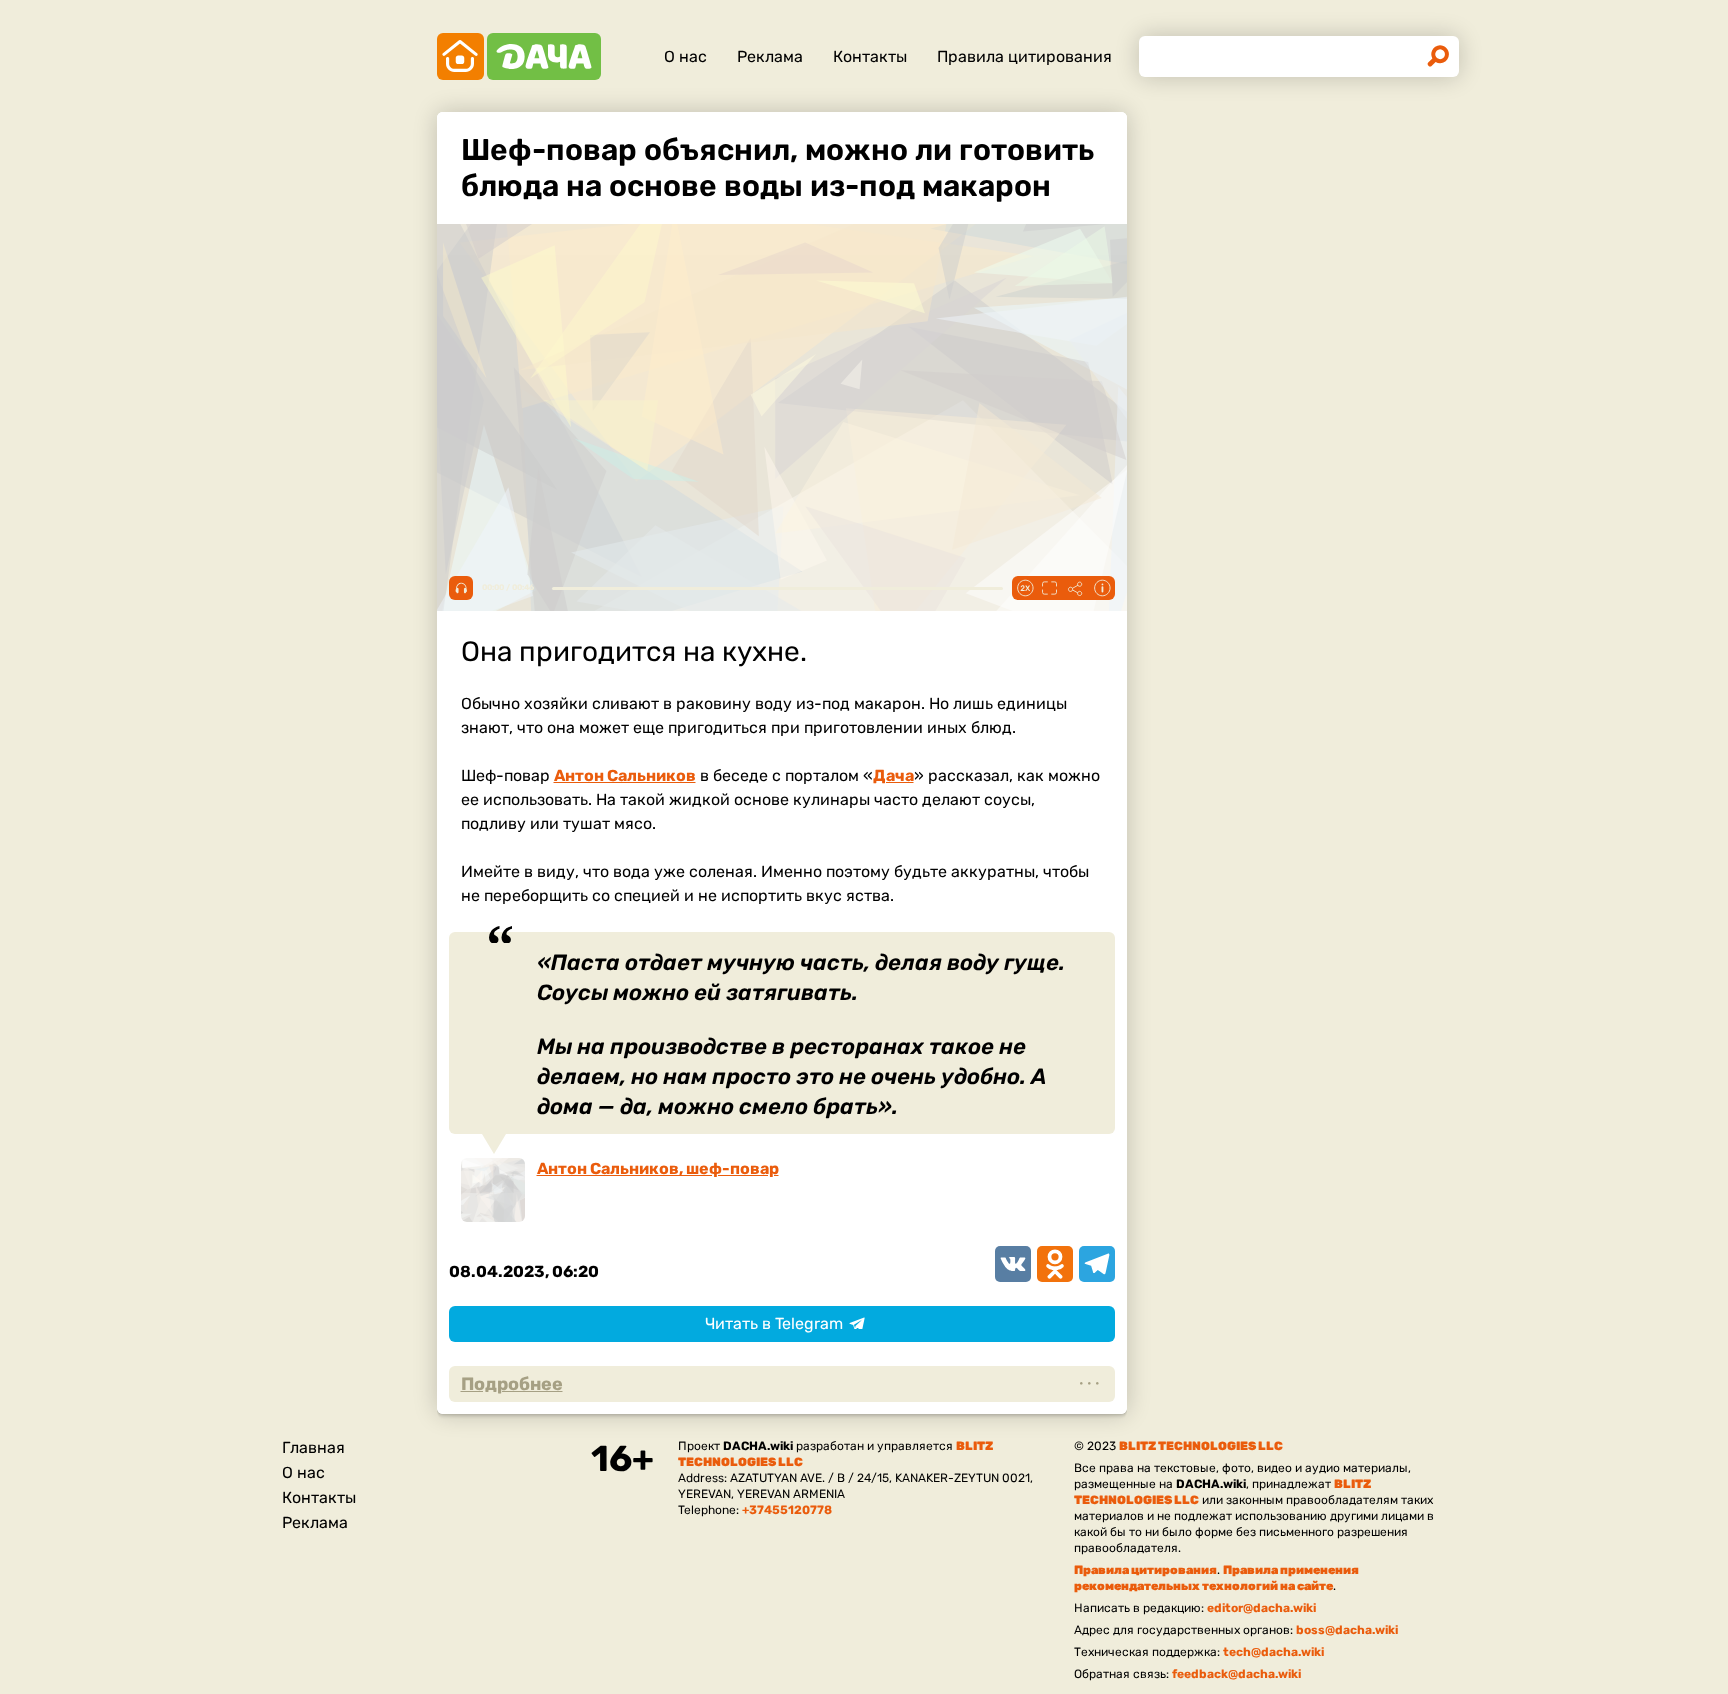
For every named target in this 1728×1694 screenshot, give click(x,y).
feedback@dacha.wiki (1236, 1674)
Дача (893, 775)
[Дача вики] (519, 56)
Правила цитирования (1024, 56)
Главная (313, 1447)
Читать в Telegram (774, 1323)
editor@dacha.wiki (1261, 1608)
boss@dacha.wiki (1347, 1630)
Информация (1102, 588)
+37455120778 (787, 1510)
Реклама (770, 56)
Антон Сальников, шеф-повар (658, 1168)
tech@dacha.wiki (1273, 1652)
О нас (685, 56)
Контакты (870, 56)
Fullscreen (1050, 588)
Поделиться (1076, 588)
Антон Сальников (625, 775)
